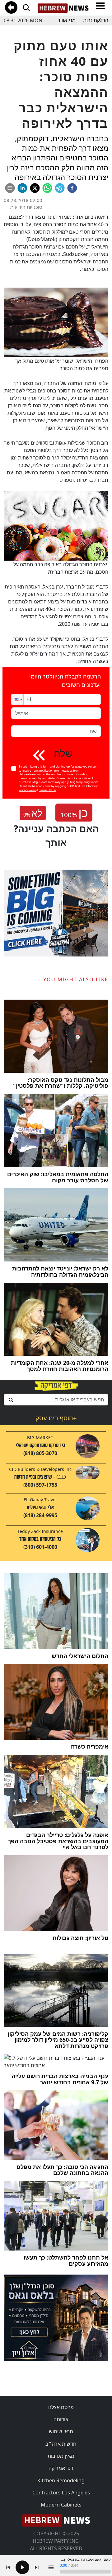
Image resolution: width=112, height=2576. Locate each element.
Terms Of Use (48, 790)
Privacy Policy (27, 790)
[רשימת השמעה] (51, 2567)
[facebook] (72, 188)
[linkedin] (22, 188)
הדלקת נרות (96, 20)
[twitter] (35, 188)
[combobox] (56, 1400)
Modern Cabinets (61, 2505)
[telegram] (60, 188)
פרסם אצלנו (61, 2407)
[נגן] (22, 2567)
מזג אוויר (67, 20)
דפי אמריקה (61, 2468)
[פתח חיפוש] (26, 7)
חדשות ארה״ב (61, 2444)
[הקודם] (8, 2567)
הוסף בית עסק (56, 1418)
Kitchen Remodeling (61, 2480)
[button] (17, 699)
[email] (10, 188)
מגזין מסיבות (61, 2456)
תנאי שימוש (61, 2431)
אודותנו (61, 2419)
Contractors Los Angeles (61, 2493)
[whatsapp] (47, 188)
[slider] (85, 2572)
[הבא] (37, 2567)
